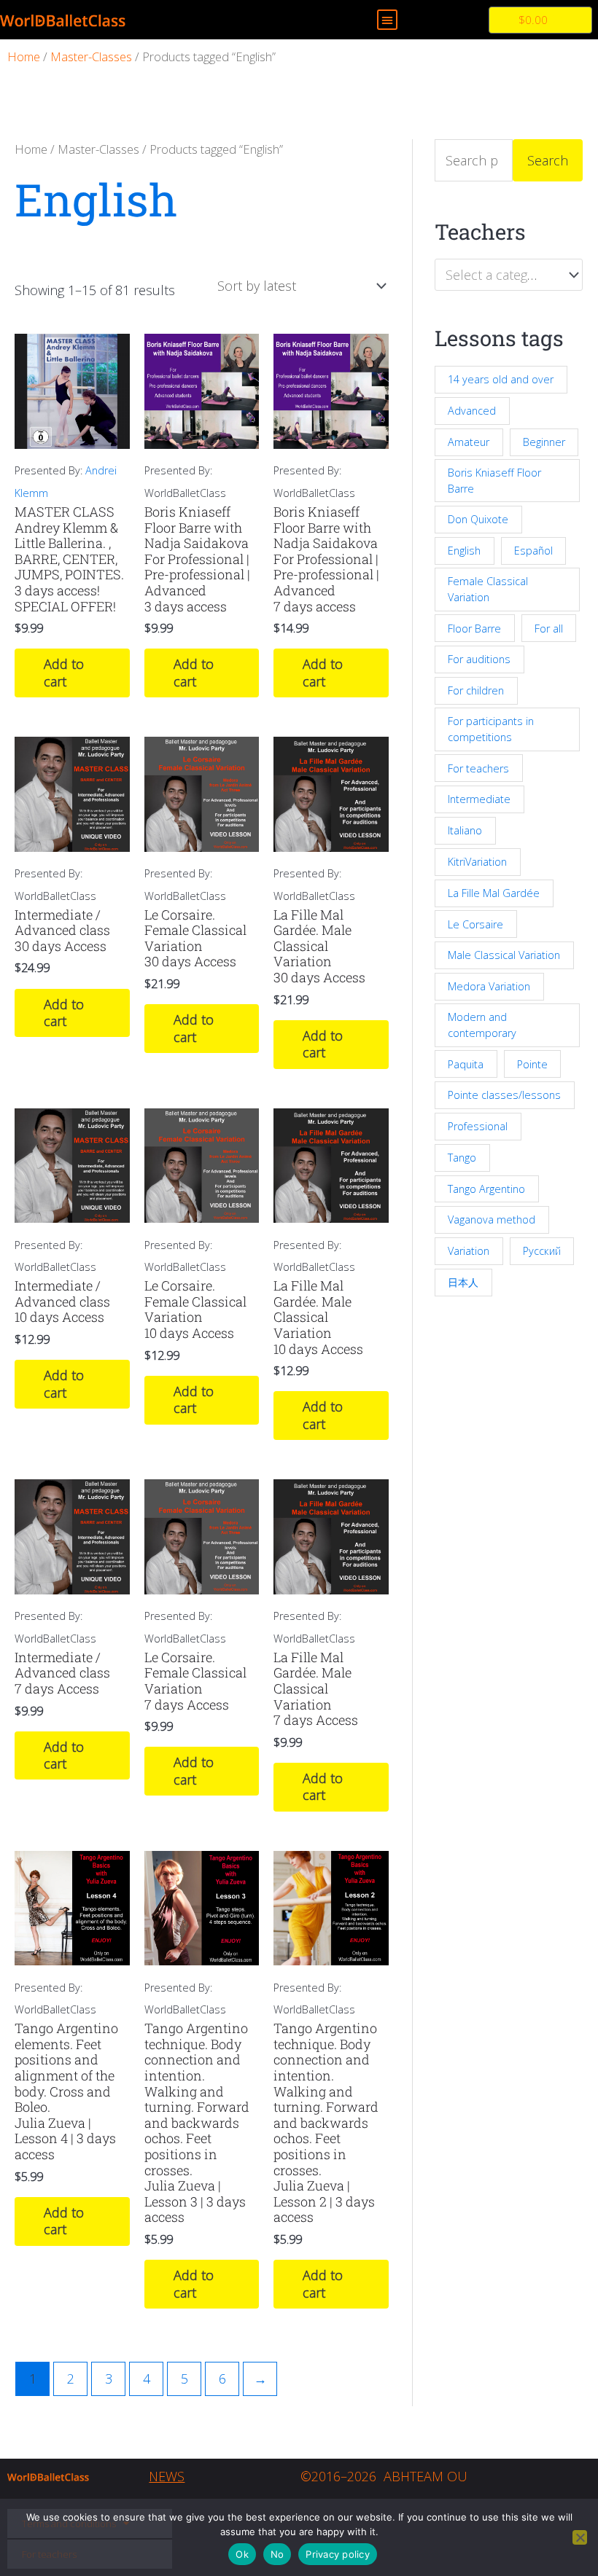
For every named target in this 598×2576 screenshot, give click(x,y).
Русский (542, 1251)
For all (549, 629)
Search (548, 160)
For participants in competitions (491, 729)
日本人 (463, 1282)
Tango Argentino (486, 1189)
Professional (478, 1126)
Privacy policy (338, 2554)
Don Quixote (478, 519)
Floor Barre (474, 629)
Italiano (465, 830)
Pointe (532, 1064)
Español (533, 551)
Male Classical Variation (504, 955)
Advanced (472, 411)
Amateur (469, 442)
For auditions (479, 659)
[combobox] (509, 275)
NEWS (167, 2476)
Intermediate (479, 799)
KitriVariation (477, 862)
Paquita (466, 1064)
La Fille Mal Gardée (494, 893)
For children (476, 690)
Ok (242, 2554)
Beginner (544, 442)
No (277, 2554)
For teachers (478, 768)
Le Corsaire (475, 924)
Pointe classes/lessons (504, 1095)
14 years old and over (501, 379)
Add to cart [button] (64, 672)
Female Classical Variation (488, 589)
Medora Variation (489, 986)
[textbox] (501, 275)
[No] (580, 2537)
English (464, 551)
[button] (387, 20)
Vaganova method (492, 1220)
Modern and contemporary (482, 1025)
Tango (462, 1158)
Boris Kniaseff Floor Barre (494, 481)
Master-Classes (91, 56)
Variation (469, 1251)
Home (24, 56)
